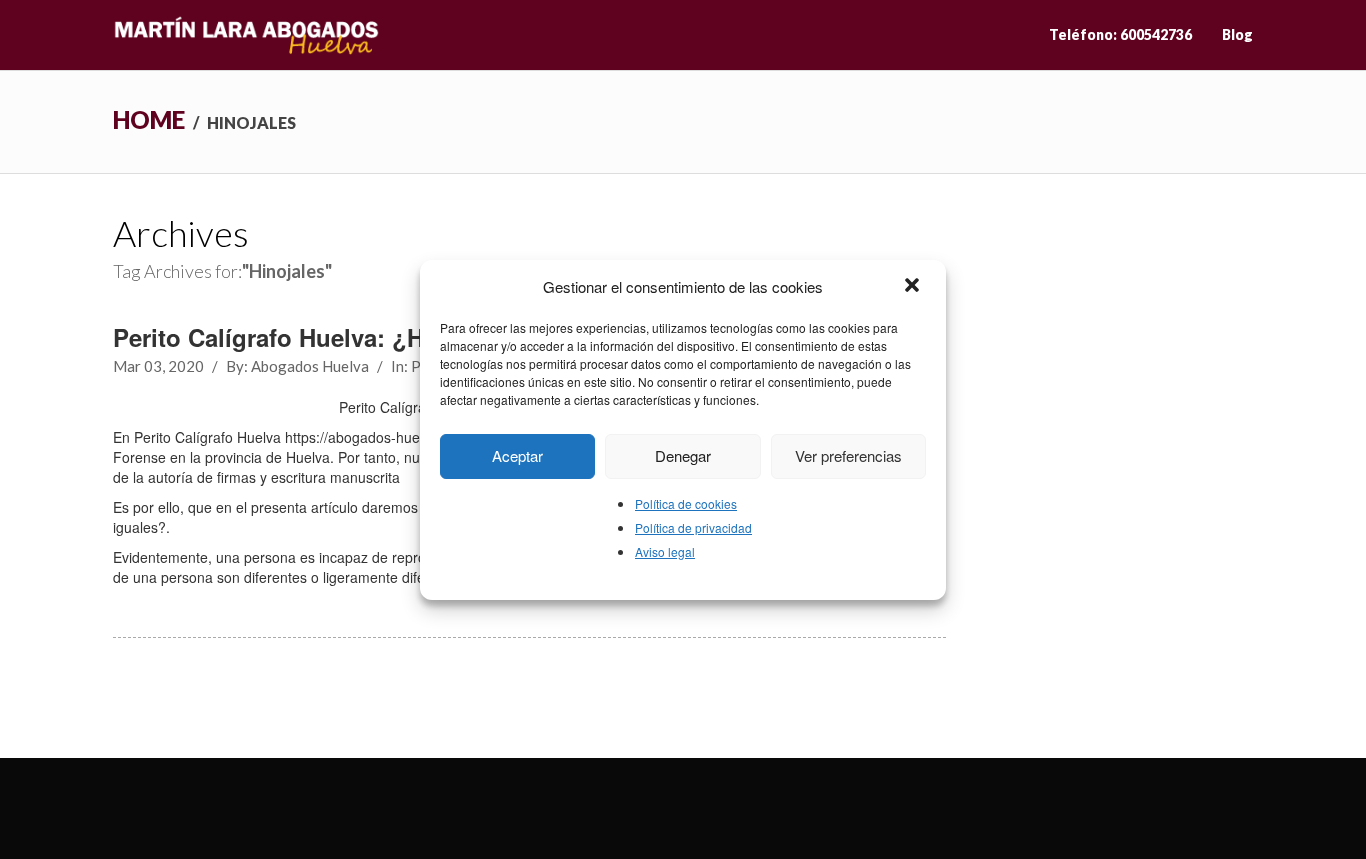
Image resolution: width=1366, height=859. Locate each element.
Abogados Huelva (310, 366)
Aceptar (517, 455)
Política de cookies (686, 503)
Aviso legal (665, 551)
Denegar (683, 455)
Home (149, 119)
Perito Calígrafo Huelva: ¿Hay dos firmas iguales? (398, 337)
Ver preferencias (848, 455)
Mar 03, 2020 (158, 366)
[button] (914, 287)
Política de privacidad (693, 527)
